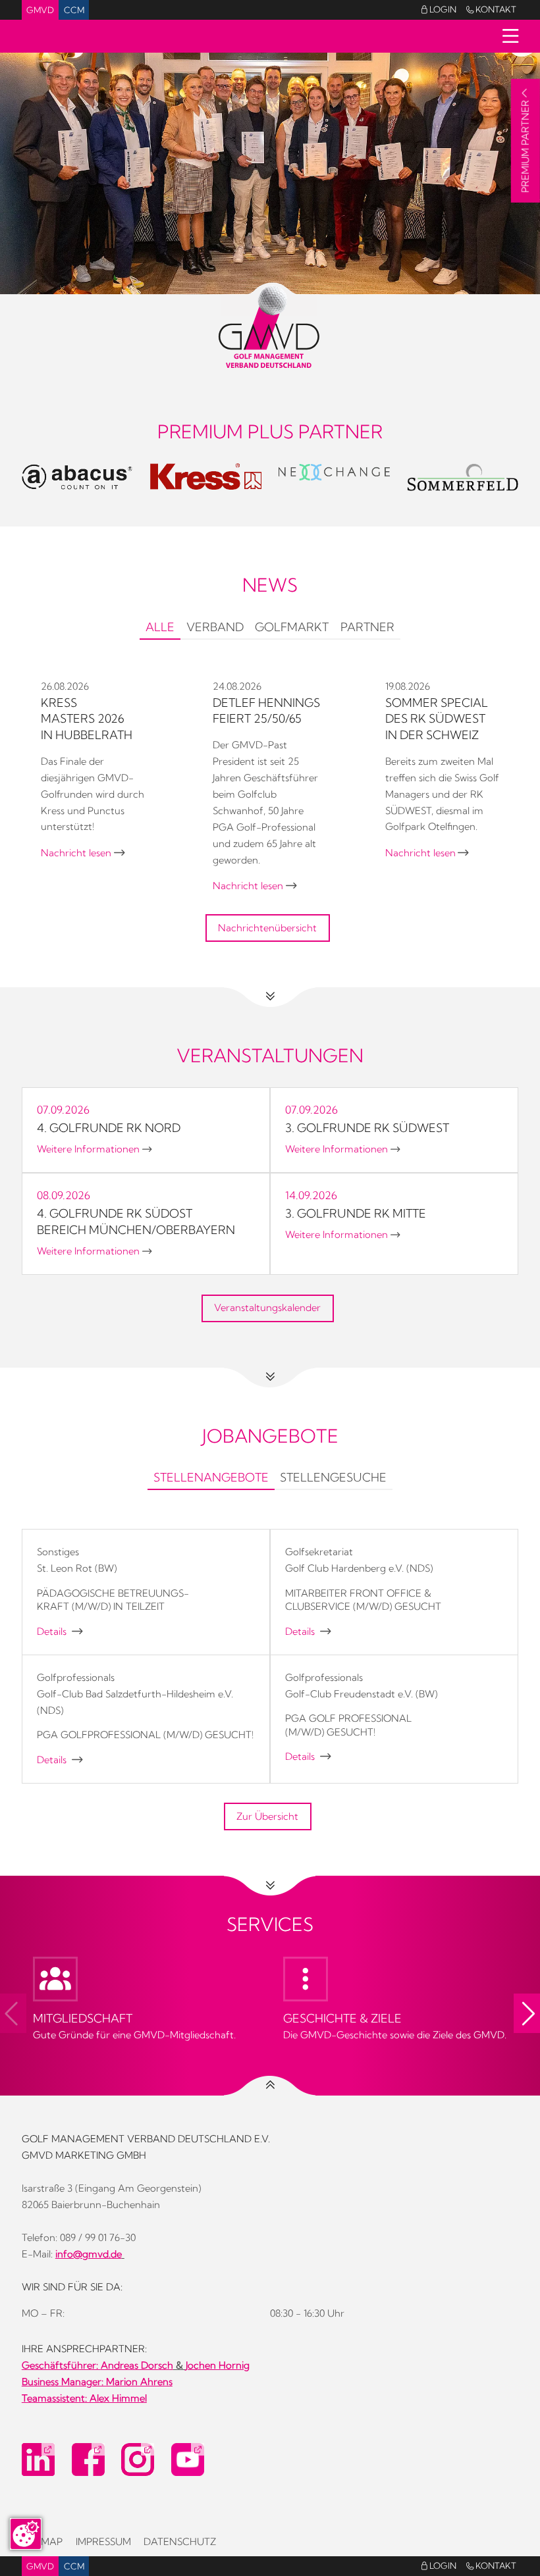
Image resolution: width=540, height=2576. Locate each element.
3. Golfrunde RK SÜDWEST (367, 1128)
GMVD (40, 10)
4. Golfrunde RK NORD (109, 1128)
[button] (527, 2013)
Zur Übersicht (267, 1816)
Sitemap (42, 2542)
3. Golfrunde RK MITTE (356, 1213)
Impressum (103, 2542)
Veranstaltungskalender (267, 1308)
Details (60, 1632)
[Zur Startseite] (270, 327)
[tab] (160, 629)
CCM (74, 10)
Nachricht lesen (83, 853)
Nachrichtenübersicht (267, 928)
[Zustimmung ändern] (26, 2534)
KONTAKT (491, 9)
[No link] (270, 173)
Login (439, 9)
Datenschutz (180, 2542)
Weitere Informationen (94, 1149)
